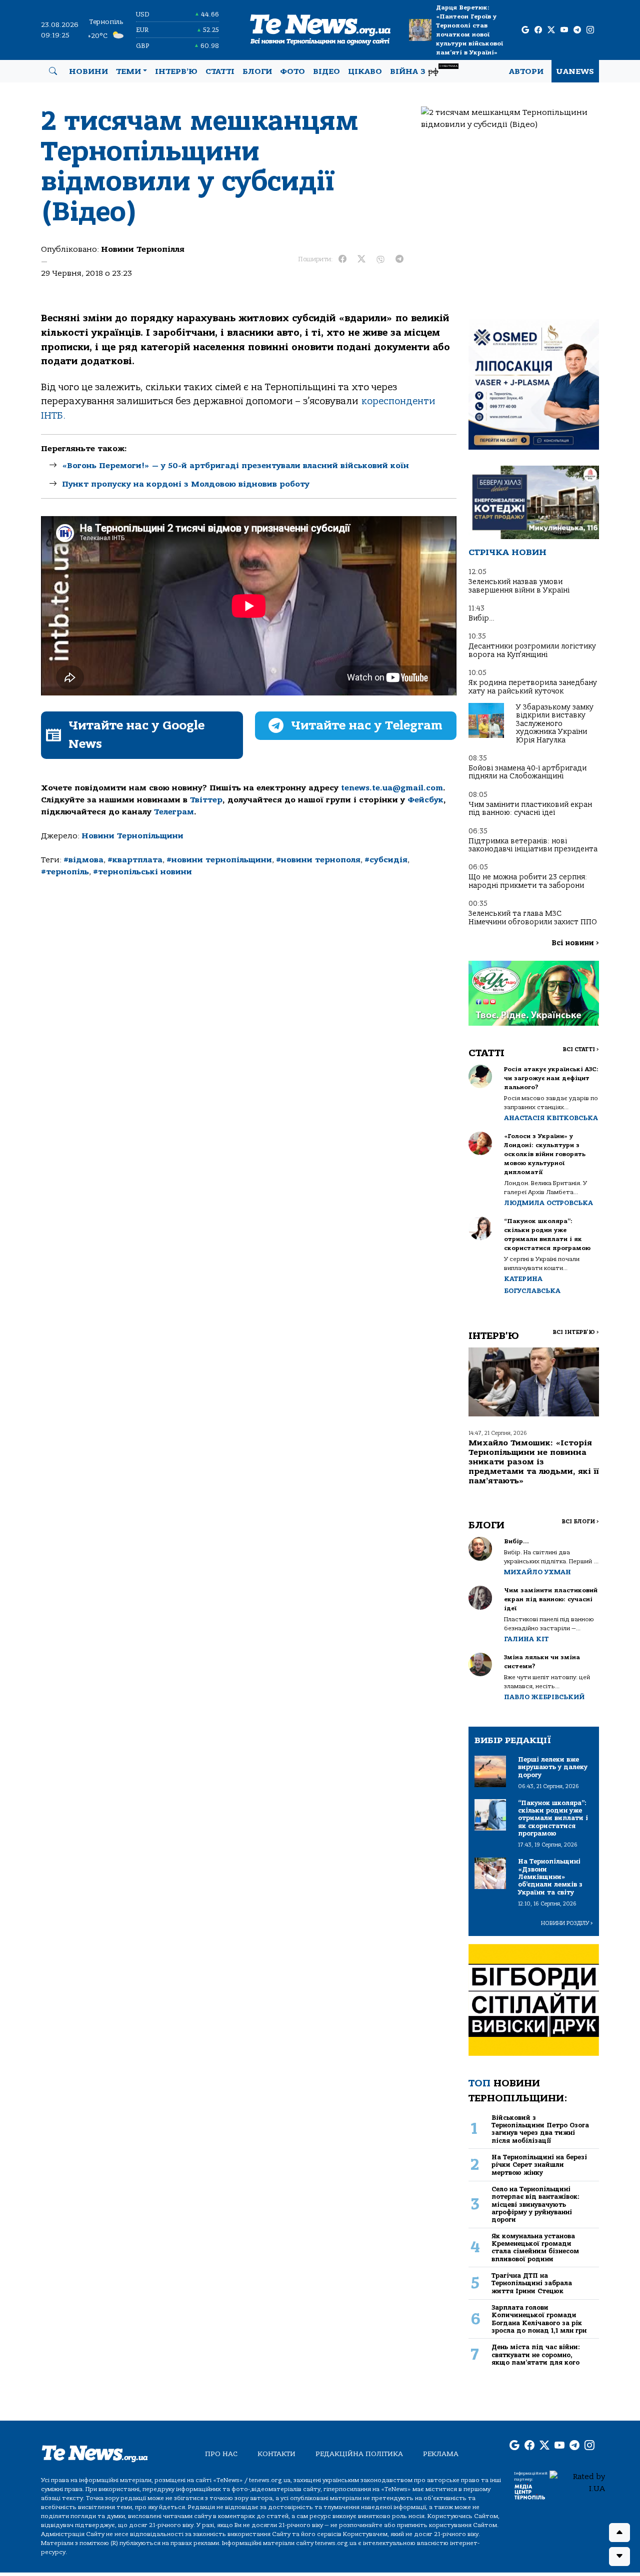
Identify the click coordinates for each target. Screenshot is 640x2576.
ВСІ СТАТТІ (581, 1049)
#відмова (83, 860)
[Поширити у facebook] (342, 259)
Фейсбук (425, 800)
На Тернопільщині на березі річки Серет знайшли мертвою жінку (539, 2165)
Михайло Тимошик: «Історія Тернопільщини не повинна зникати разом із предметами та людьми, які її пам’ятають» (534, 1462)
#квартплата (135, 860)
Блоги (257, 71)
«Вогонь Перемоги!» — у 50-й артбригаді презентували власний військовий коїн (235, 466)
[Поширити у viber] (380, 259)
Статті (220, 71)
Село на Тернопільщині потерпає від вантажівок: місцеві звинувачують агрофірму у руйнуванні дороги (535, 2204)
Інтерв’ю (176, 71)
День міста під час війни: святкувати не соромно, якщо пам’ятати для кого (536, 2355)
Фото (292, 71)
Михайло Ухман (537, 1572)
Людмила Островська (548, 1203)
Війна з (424, 70)
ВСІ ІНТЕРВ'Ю (576, 1332)
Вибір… (481, 618)
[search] (53, 71)
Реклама (441, 2454)
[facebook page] (538, 30)
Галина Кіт (526, 1639)
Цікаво (365, 71)
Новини (88, 71)
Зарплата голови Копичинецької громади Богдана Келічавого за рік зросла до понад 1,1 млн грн (539, 2319)
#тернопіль (65, 872)
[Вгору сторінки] (619, 2533)
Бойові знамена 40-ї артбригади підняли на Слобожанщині (527, 772)
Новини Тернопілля (143, 249)
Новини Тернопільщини (132, 836)
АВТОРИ (526, 71)
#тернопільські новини (142, 872)
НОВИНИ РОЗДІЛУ (567, 1923)
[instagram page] (590, 30)
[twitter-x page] (551, 30)
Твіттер (206, 800)
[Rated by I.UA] (577, 2482)
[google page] (525, 30)
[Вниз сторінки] (619, 2557)
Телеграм (174, 812)
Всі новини (575, 943)
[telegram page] (577, 30)
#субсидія (386, 860)
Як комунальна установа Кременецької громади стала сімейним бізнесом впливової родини (535, 2248)
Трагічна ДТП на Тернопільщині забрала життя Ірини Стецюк (532, 2283)
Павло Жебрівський (544, 1697)
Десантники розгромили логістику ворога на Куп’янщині (532, 650)
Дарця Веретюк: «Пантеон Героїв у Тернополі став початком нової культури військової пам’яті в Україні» (469, 30)
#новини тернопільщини (219, 860)
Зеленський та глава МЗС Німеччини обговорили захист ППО (533, 918)
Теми (128, 71)
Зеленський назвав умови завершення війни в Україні (519, 586)
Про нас (221, 2454)
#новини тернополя (318, 860)
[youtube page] (564, 30)
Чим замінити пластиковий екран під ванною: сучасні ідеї (530, 809)
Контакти (276, 2454)
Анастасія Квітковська (551, 1118)
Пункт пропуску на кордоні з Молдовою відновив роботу (186, 484)
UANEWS (575, 71)
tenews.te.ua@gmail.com (392, 788)
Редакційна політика (359, 2454)
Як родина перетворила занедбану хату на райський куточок (533, 687)
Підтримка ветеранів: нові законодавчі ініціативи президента (533, 845)
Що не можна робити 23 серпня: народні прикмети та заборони (528, 881)
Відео (326, 71)
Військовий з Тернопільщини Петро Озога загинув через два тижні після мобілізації (540, 2129)
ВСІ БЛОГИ (580, 1522)
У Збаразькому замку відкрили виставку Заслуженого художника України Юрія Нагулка (555, 724)
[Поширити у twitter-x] (361, 259)
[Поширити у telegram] (399, 259)
